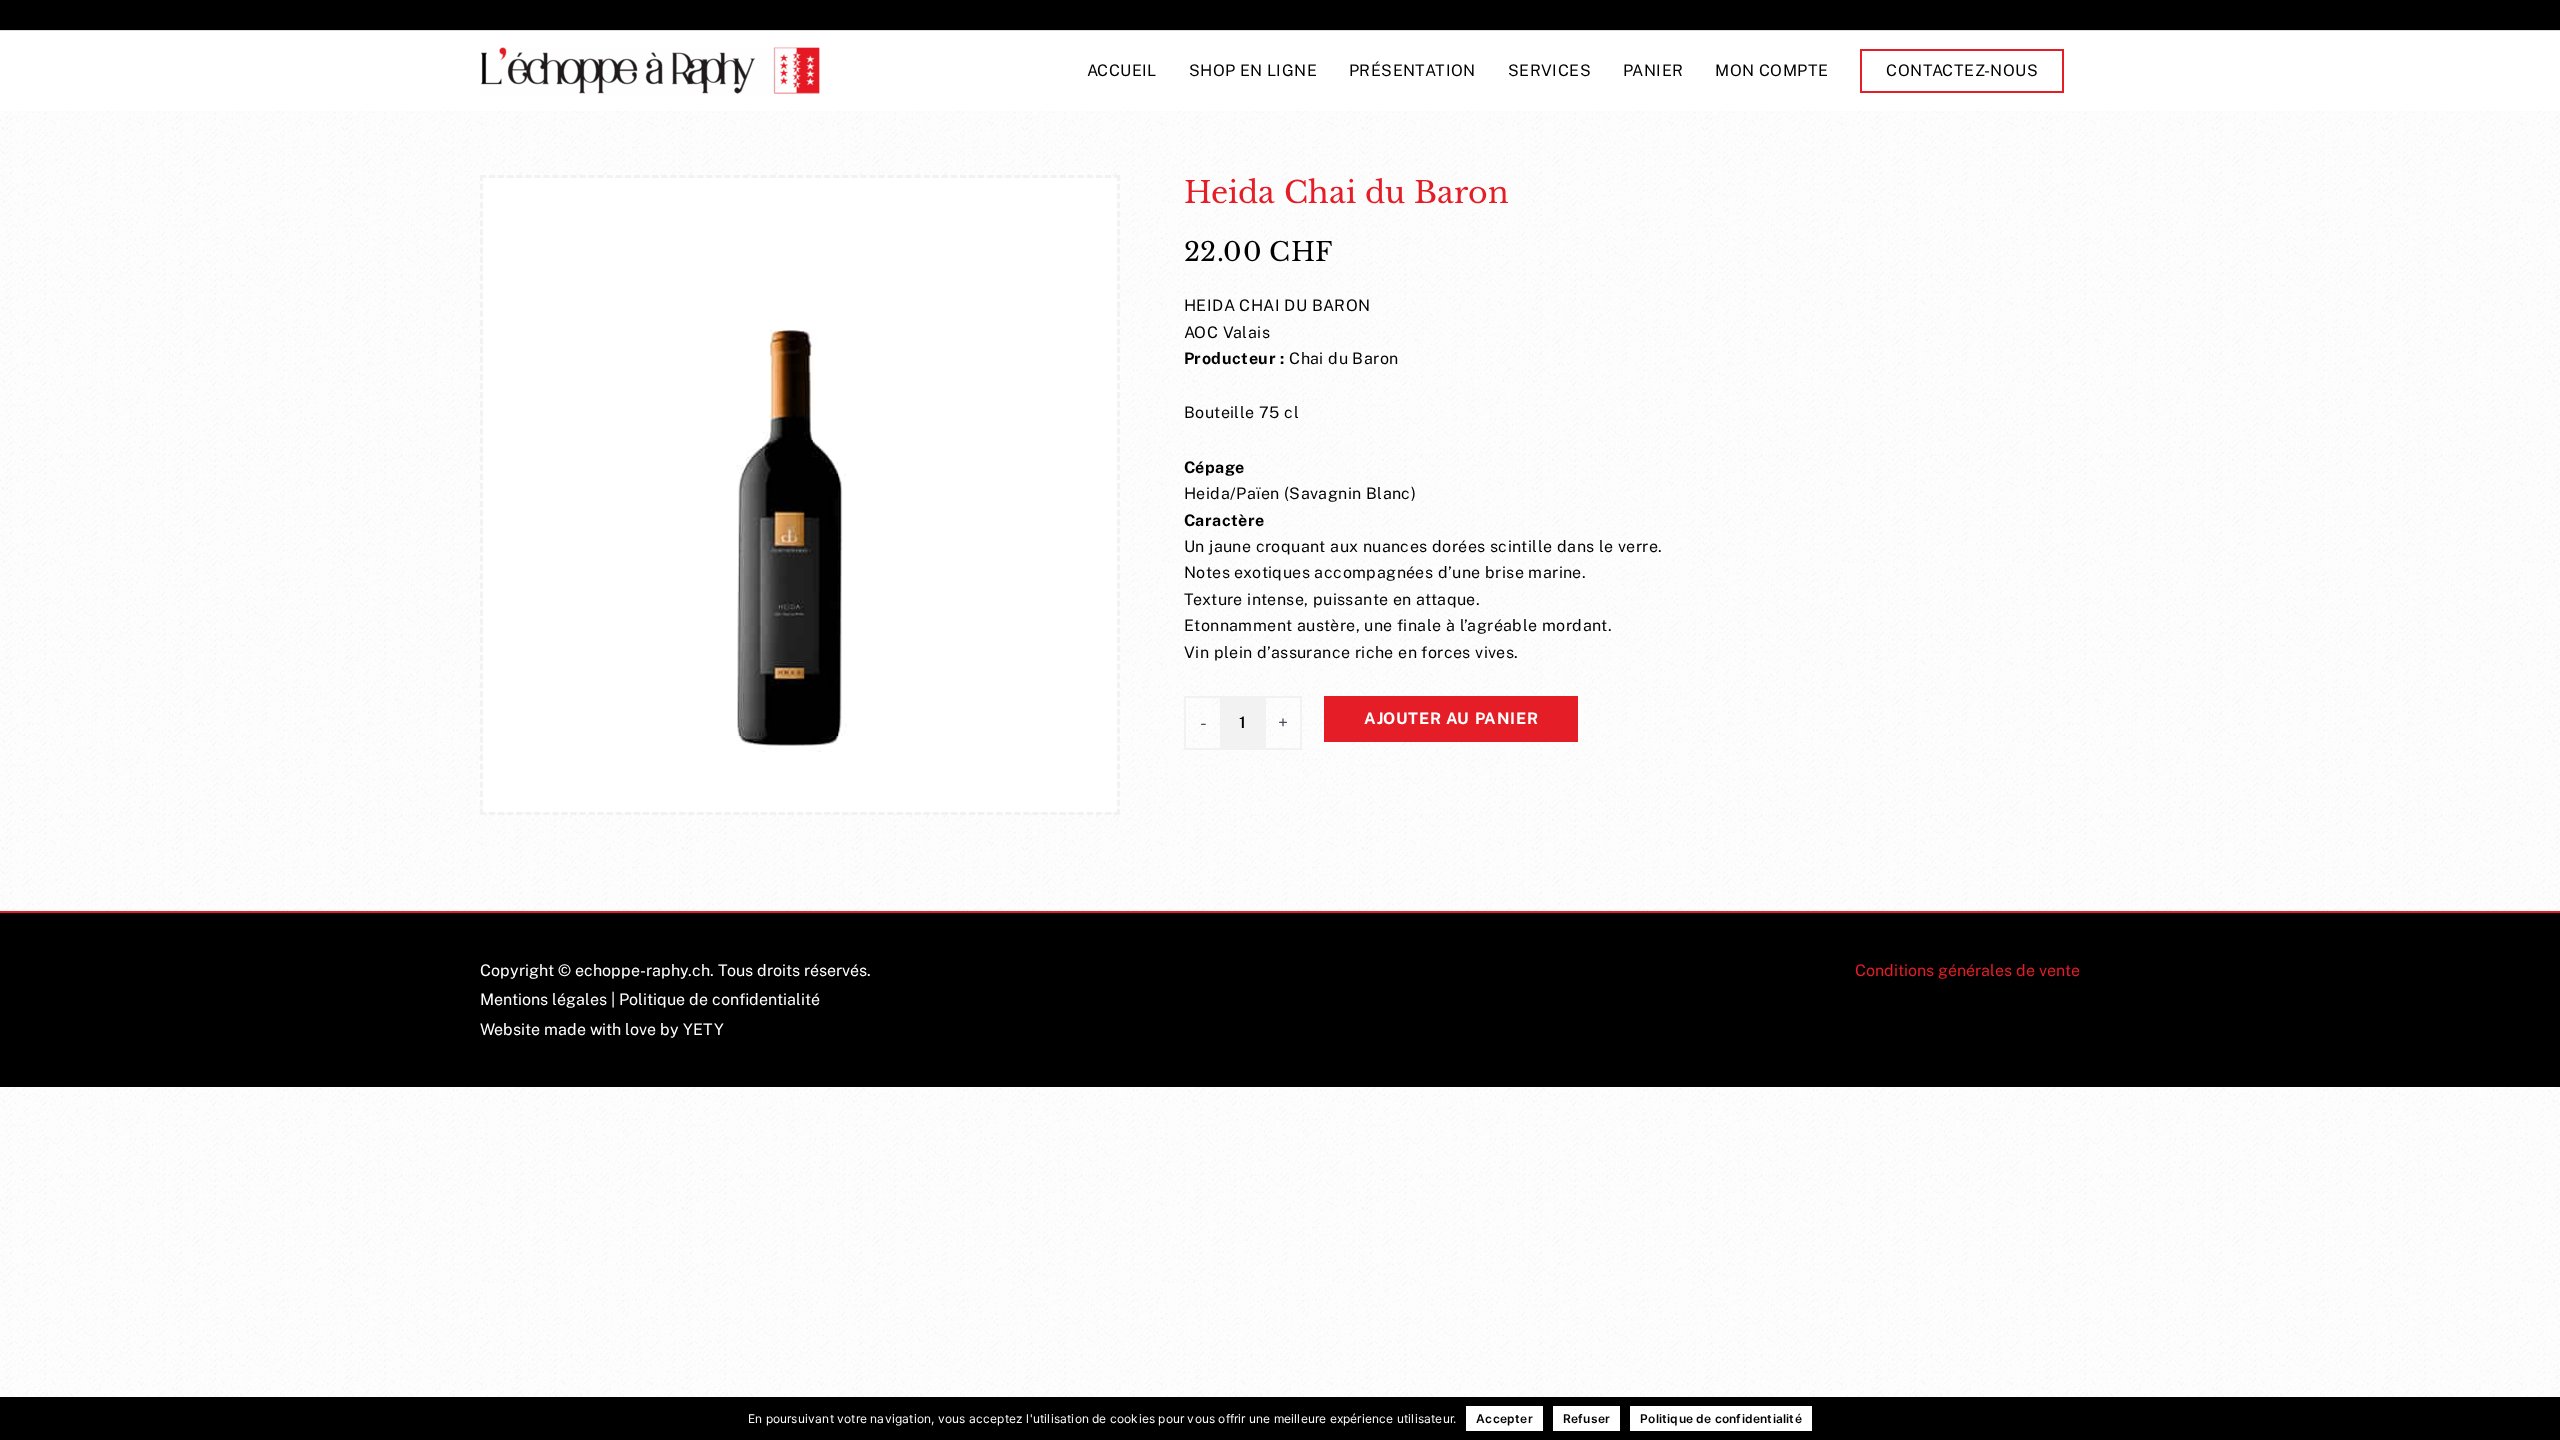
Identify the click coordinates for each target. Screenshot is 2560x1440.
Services (1549, 70)
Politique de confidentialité (719, 999)
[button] (1962, 71)
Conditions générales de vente (1967, 970)
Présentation (1412, 70)
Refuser (1586, 1418)
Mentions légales (543, 999)
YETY (703, 1029)
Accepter (1504, 1418)
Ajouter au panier (1451, 718)
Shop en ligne (1253, 70)
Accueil (1122, 70)
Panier (1653, 70)
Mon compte (1771, 70)
